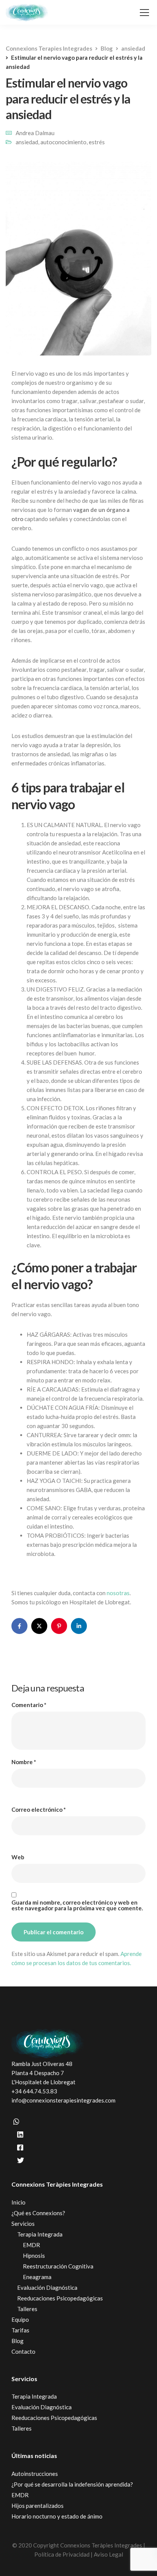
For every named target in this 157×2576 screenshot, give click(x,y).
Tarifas (20, 2330)
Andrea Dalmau (35, 133)
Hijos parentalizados (38, 2506)
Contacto (23, 2351)
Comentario (29, 1705)
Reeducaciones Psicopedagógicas (60, 2298)
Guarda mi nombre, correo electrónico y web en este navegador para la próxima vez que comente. (77, 1905)
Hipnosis (34, 2256)
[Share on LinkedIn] (79, 1626)
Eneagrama (37, 2277)
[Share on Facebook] (19, 1626)
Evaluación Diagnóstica (47, 2287)
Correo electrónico (39, 1810)
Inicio (18, 2202)
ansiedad (27, 142)
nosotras (118, 1593)
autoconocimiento (63, 142)
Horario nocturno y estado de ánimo (57, 2516)
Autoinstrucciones (35, 2474)
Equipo (20, 2319)
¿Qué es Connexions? (38, 2213)
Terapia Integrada (40, 2234)
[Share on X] (39, 1626)
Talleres (27, 2309)
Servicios (23, 2224)
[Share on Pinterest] (59, 1626)
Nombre (24, 1762)
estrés (97, 142)
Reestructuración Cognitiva (58, 2266)
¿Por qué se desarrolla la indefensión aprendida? (72, 2484)
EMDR (31, 2245)
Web (18, 1857)
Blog (18, 2341)
